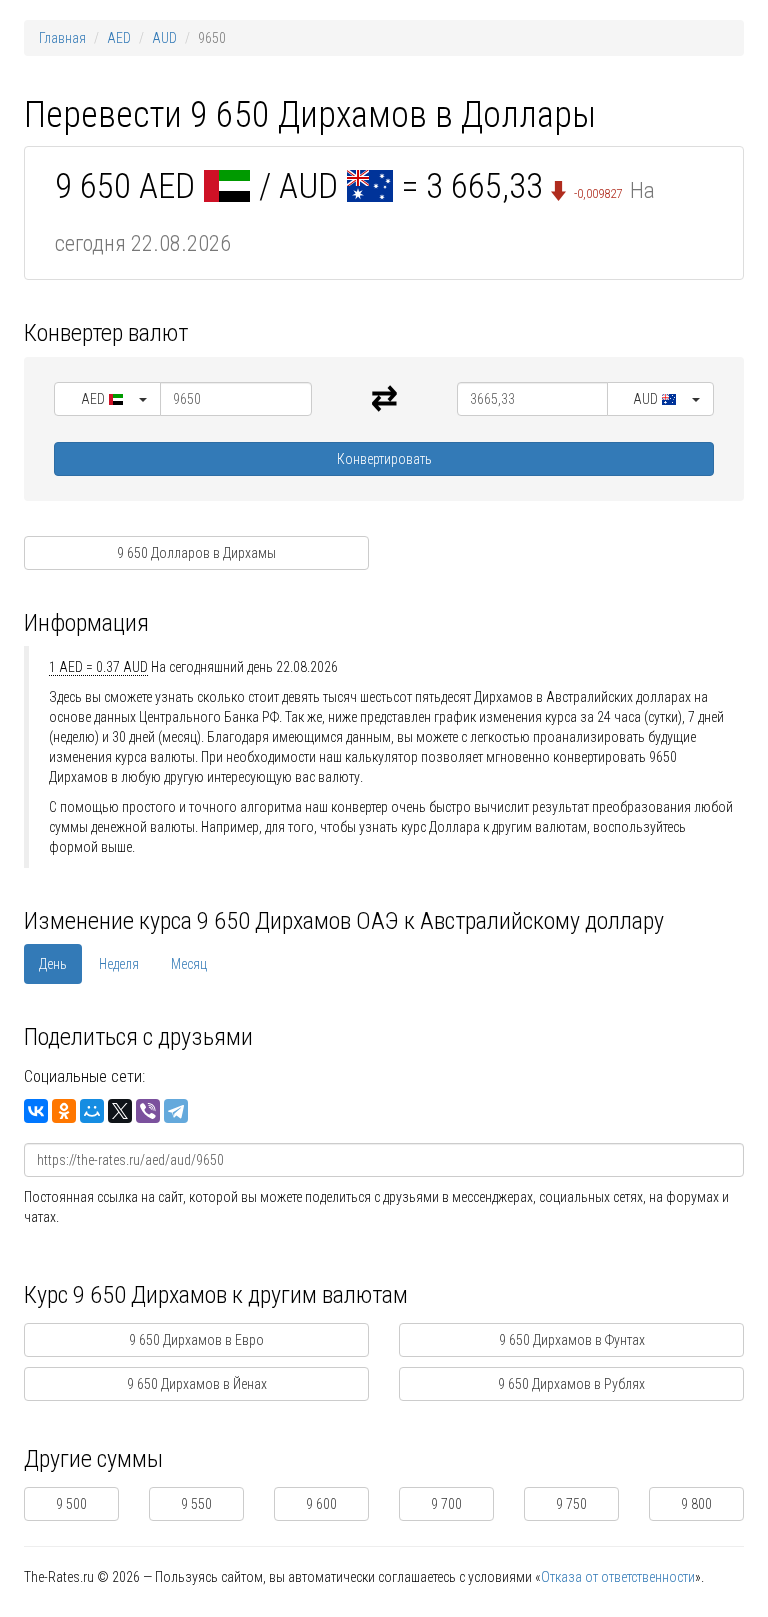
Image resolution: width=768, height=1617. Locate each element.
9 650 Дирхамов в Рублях (571, 1384)
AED (119, 38)
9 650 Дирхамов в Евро (196, 1340)
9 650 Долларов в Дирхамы (196, 553)
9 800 (696, 1504)
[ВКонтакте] (36, 1111)
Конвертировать (384, 459)
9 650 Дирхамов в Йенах (197, 1384)
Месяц (189, 964)
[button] (107, 399)
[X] (120, 1111)
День (53, 964)
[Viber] (148, 1111)
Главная (62, 38)
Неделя (119, 964)
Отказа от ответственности (618, 1577)
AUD (164, 38)
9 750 (571, 1504)
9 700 (446, 1504)
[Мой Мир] (92, 1111)
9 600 (321, 1504)
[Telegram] (176, 1111)
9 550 (196, 1504)
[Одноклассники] (64, 1111)
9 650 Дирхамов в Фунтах (572, 1340)
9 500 (71, 1504)
